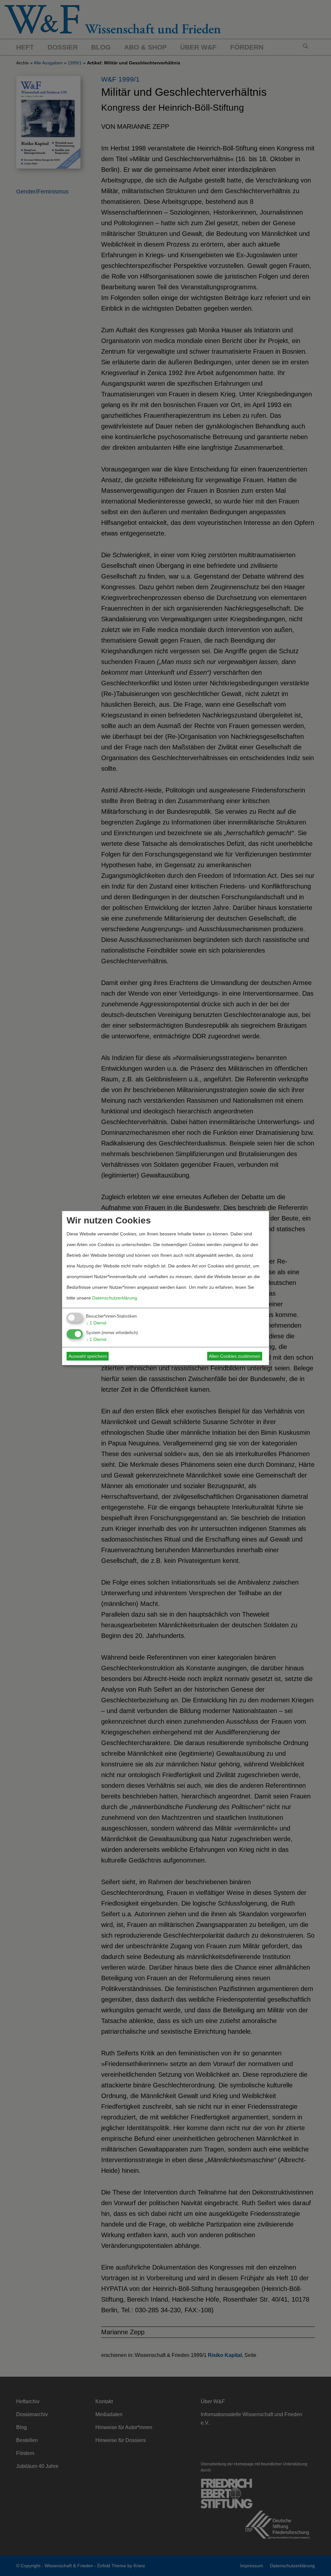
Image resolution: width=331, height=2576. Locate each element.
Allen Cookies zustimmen (235, 1356)
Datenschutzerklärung (115, 1298)
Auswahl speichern (88, 1356)
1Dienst (96, 1323)
